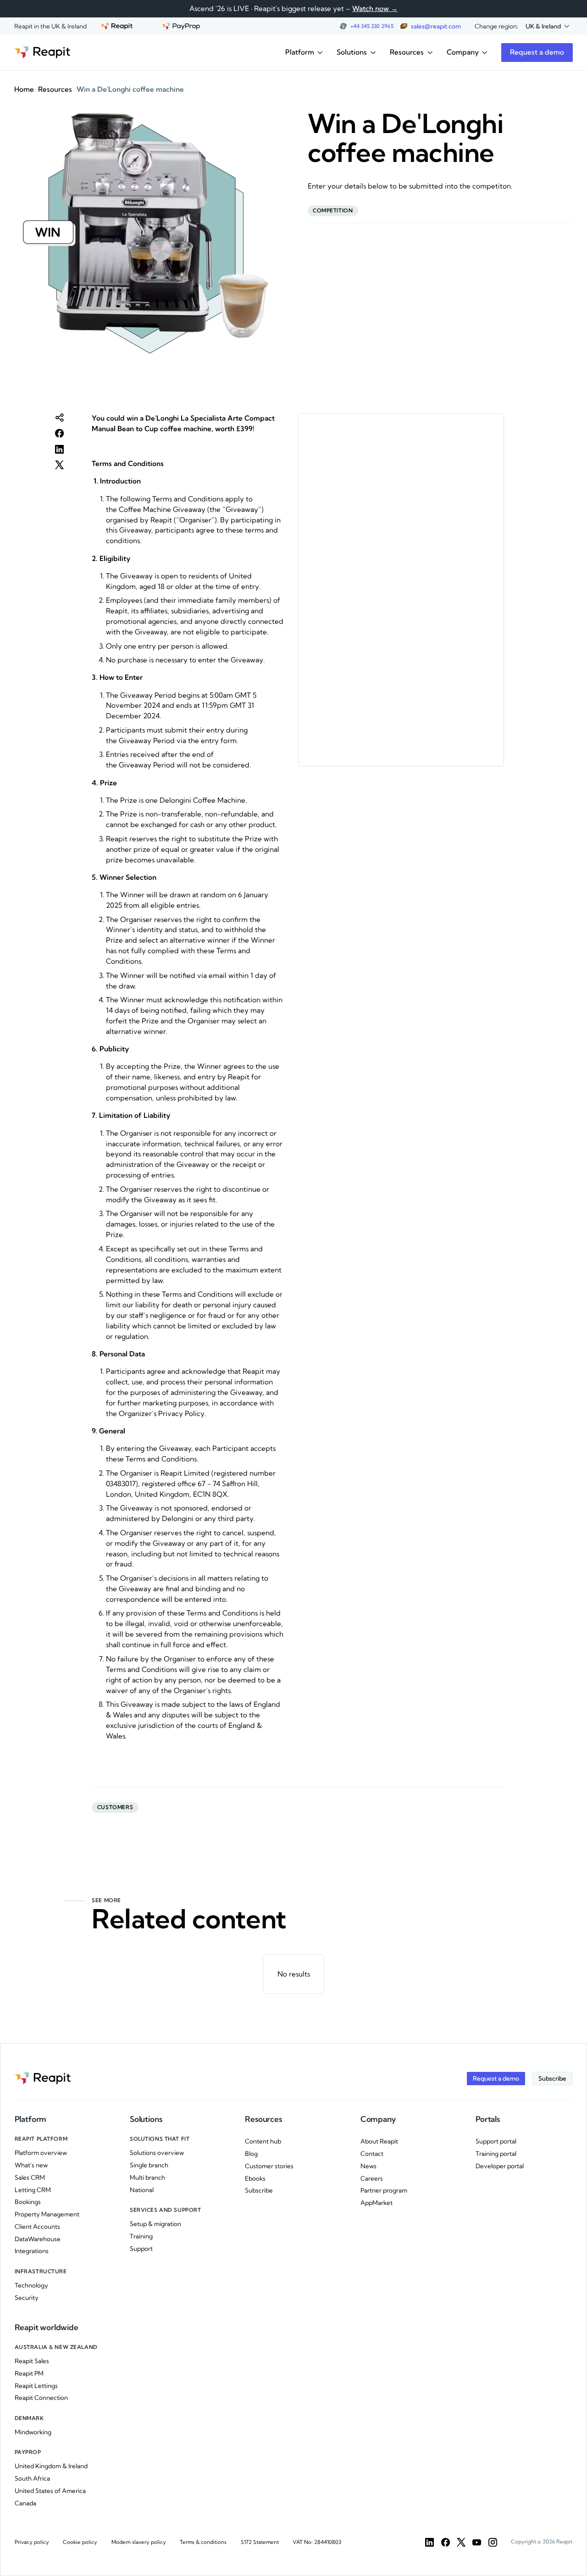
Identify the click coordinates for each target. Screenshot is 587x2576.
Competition (333, 211)
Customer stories (269, 2166)
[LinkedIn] (429, 2542)
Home (24, 89)
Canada (25, 2503)
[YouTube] (477, 2542)
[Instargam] (493, 2542)
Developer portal (500, 2166)
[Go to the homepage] (42, 53)
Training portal (496, 2154)
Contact (372, 2154)
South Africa (32, 2478)
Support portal (496, 2141)
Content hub (263, 2141)
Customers (115, 1807)
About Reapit (379, 2141)
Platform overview (41, 2153)
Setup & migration (155, 2224)
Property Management (47, 2214)
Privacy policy (32, 2542)
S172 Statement (260, 2542)
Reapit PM (29, 2373)
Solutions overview (157, 2153)
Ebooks (255, 2178)
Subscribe (259, 2190)
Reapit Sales (32, 2361)
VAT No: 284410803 (317, 2542)
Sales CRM (30, 2177)
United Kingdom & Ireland (51, 2466)
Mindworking (33, 2432)
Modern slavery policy (139, 2542)
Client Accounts (37, 2226)
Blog (251, 2154)
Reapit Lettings (36, 2386)
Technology (31, 2285)
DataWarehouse (38, 2239)
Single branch (149, 2165)
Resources (55, 89)
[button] (547, 26)
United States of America (50, 2491)
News (368, 2166)
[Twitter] (461, 2542)
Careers (372, 2178)
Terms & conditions (203, 2542)
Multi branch (147, 2177)
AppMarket (377, 2203)
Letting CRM (33, 2190)
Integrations (32, 2251)
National (142, 2190)
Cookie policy (80, 2542)
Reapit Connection (41, 2398)
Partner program (384, 2190)
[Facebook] (446, 2542)
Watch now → (375, 8)
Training (141, 2236)
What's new (31, 2165)
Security (27, 2298)
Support (141, 2248)
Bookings (28, 2202)
